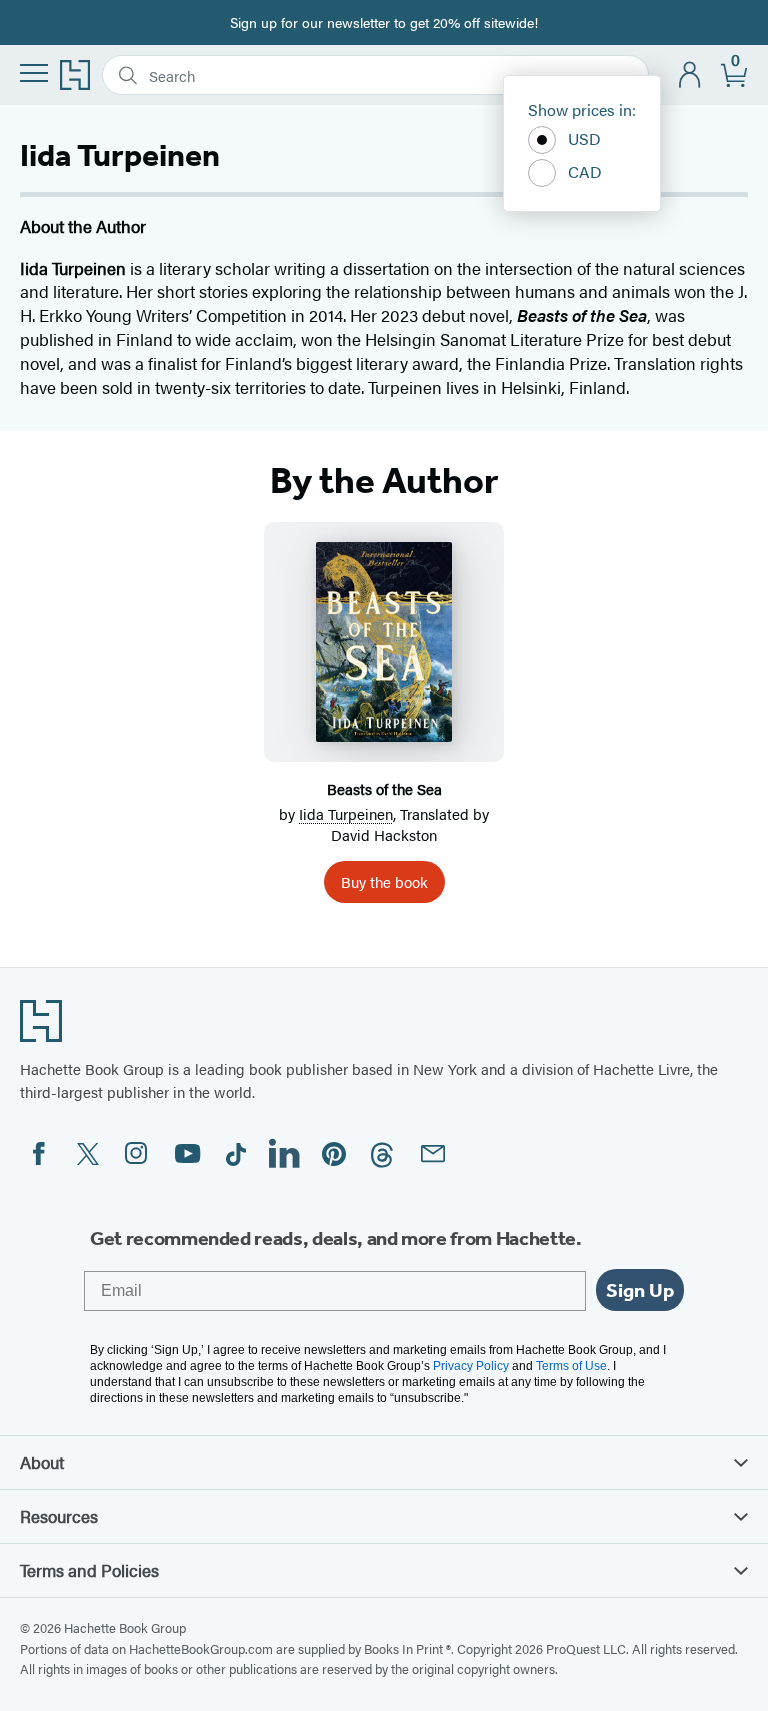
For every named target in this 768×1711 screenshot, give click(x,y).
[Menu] (34, 73)
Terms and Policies (89, 1570)
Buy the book (384, 881)
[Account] (690, 75)
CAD (585, 171)
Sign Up (640, 1290)
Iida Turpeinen (346, 813)
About (42, 1462)
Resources (59, 1516)
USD (584, 138)
